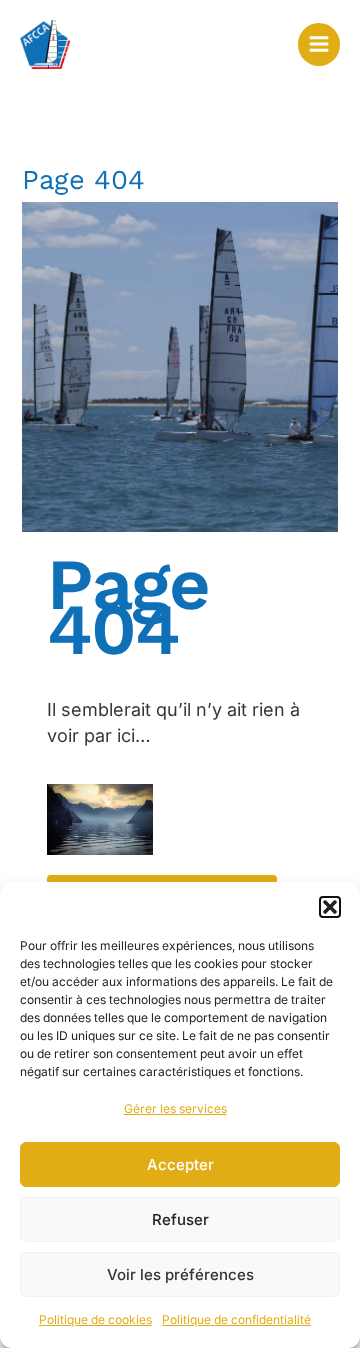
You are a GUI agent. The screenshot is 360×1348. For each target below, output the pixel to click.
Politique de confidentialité (236, 1319)
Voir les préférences (180, 1274)
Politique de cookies (95, 1319)
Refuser (180, 1219)
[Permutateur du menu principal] (319, 44)
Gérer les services (175, 1108)
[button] (330, 907)
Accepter (180, 1164)
